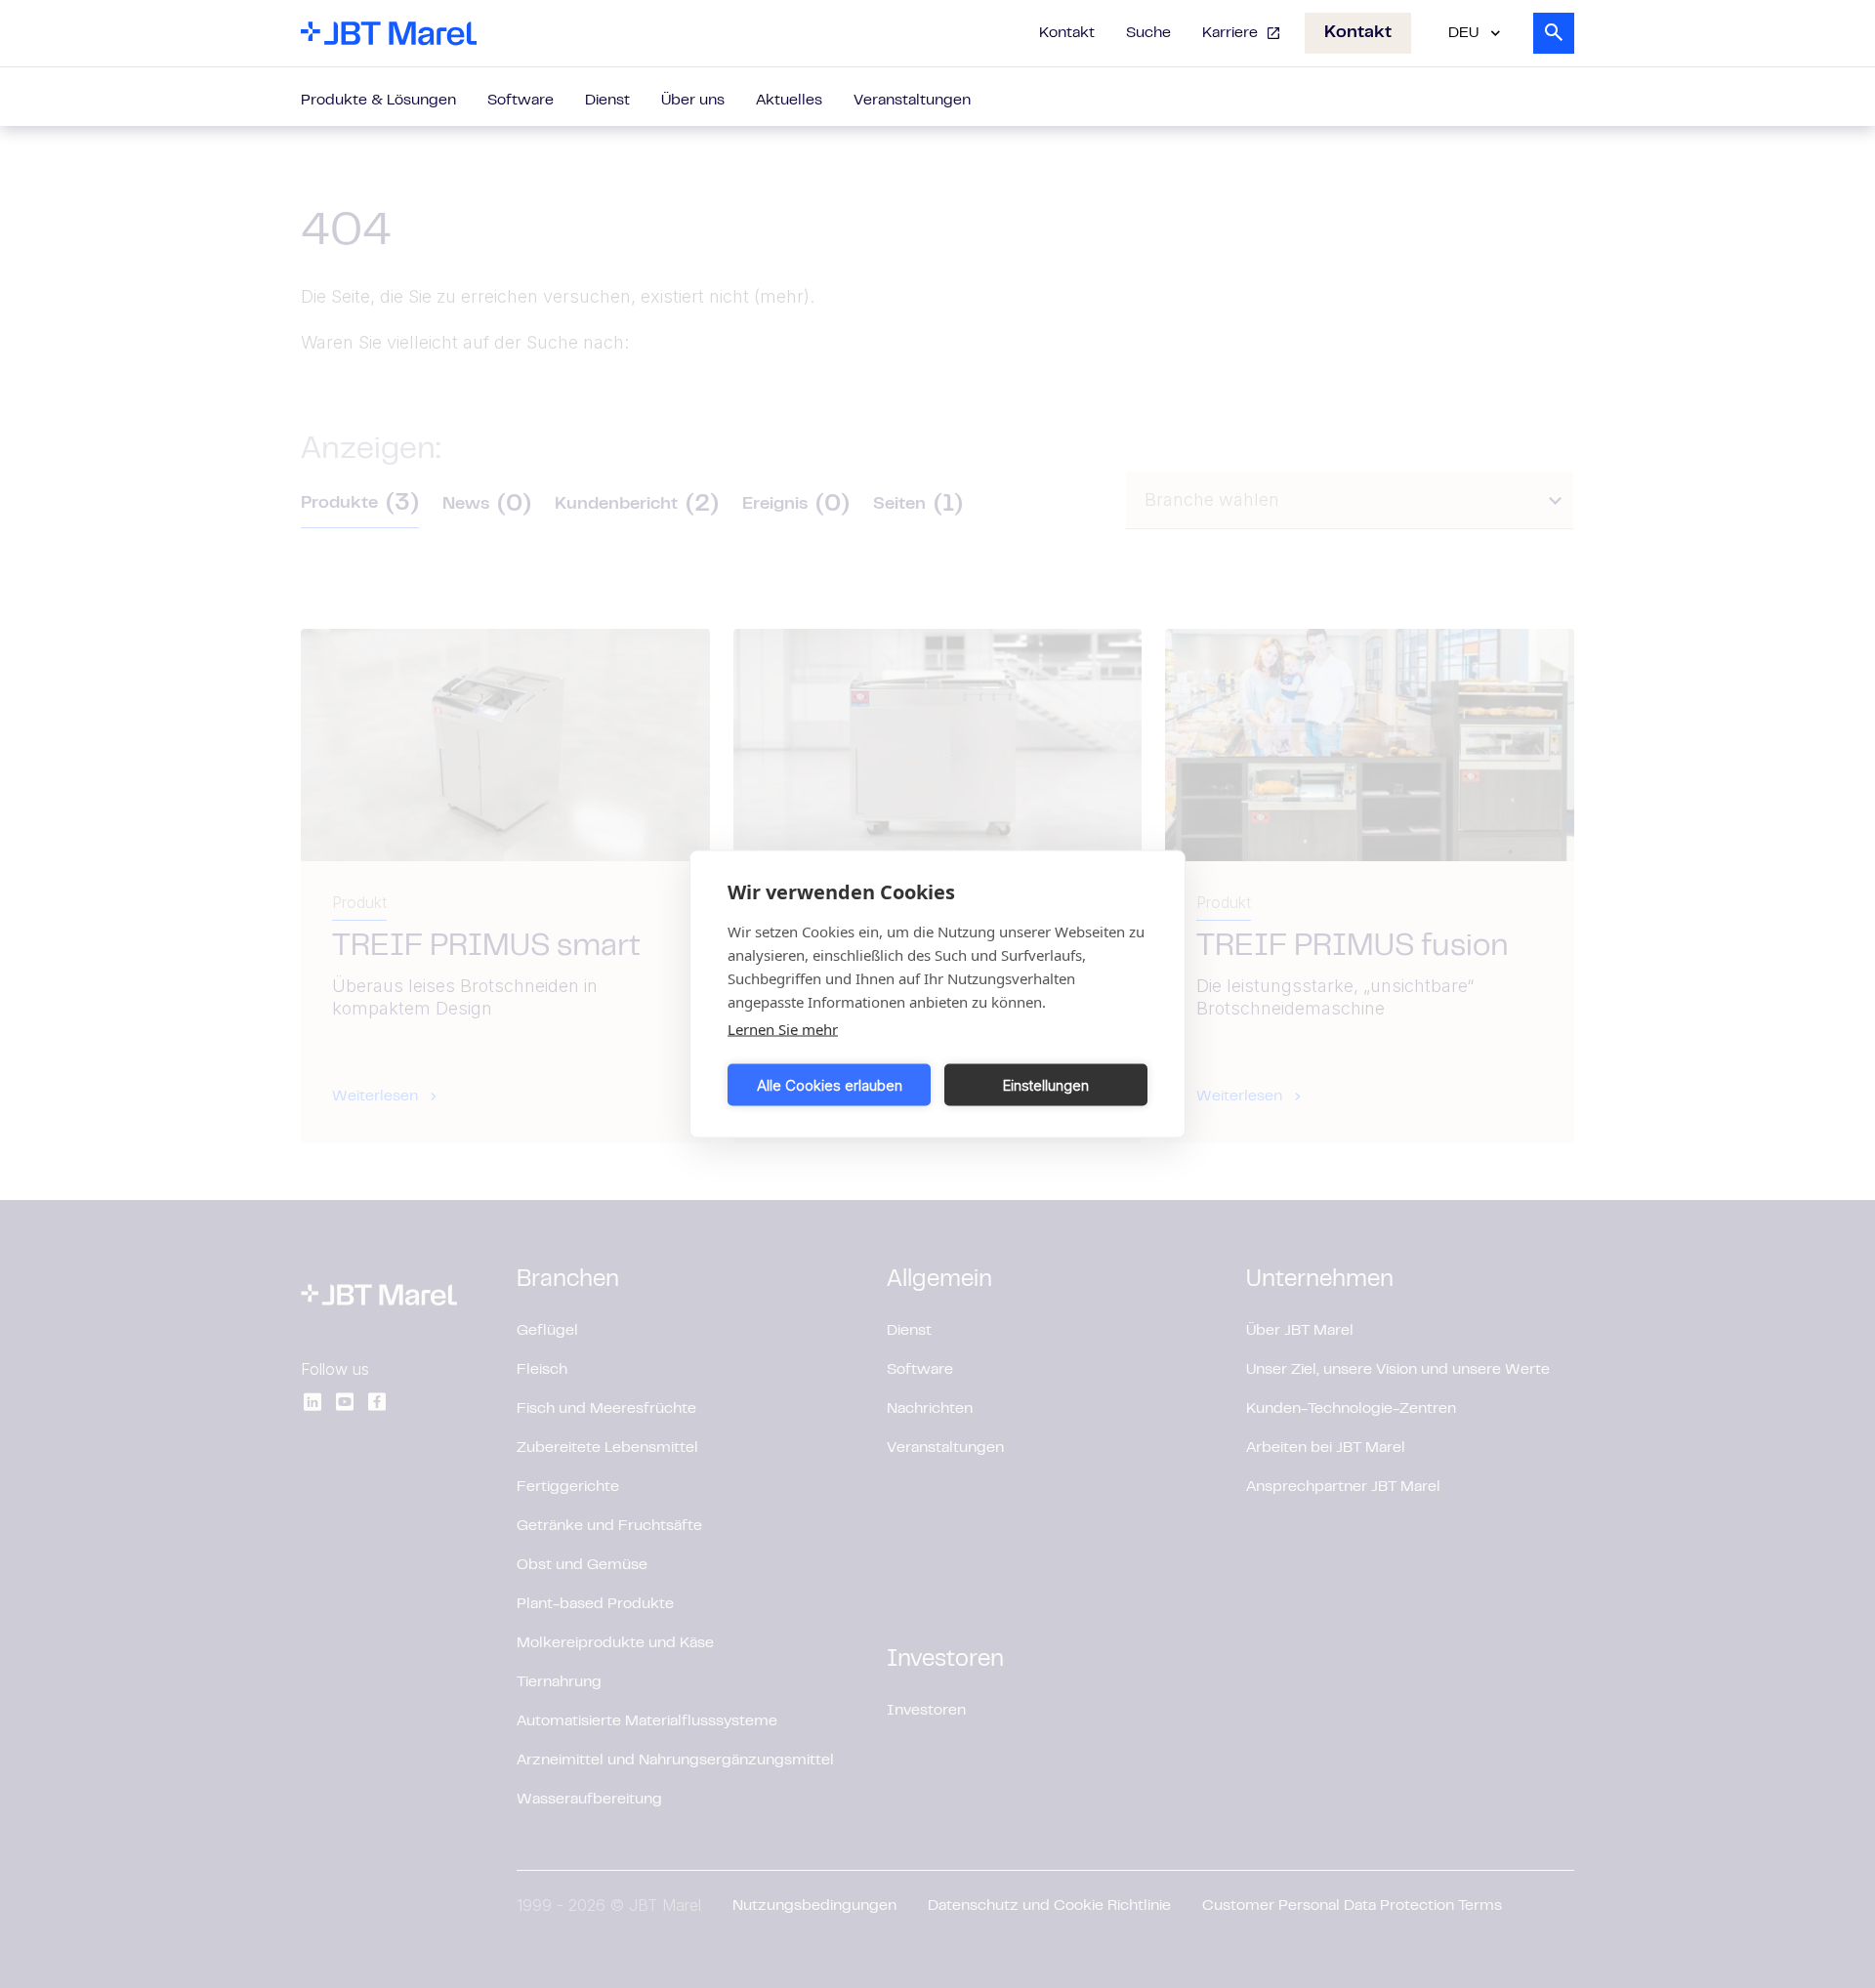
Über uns (693, 101)
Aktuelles (789, 101)
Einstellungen (1046, 1084)
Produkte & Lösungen (378, 101)
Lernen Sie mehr (783, 1029)
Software (521, 101)
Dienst (607, 101)
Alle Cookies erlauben (830, 1084)
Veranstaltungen (912, 101)
